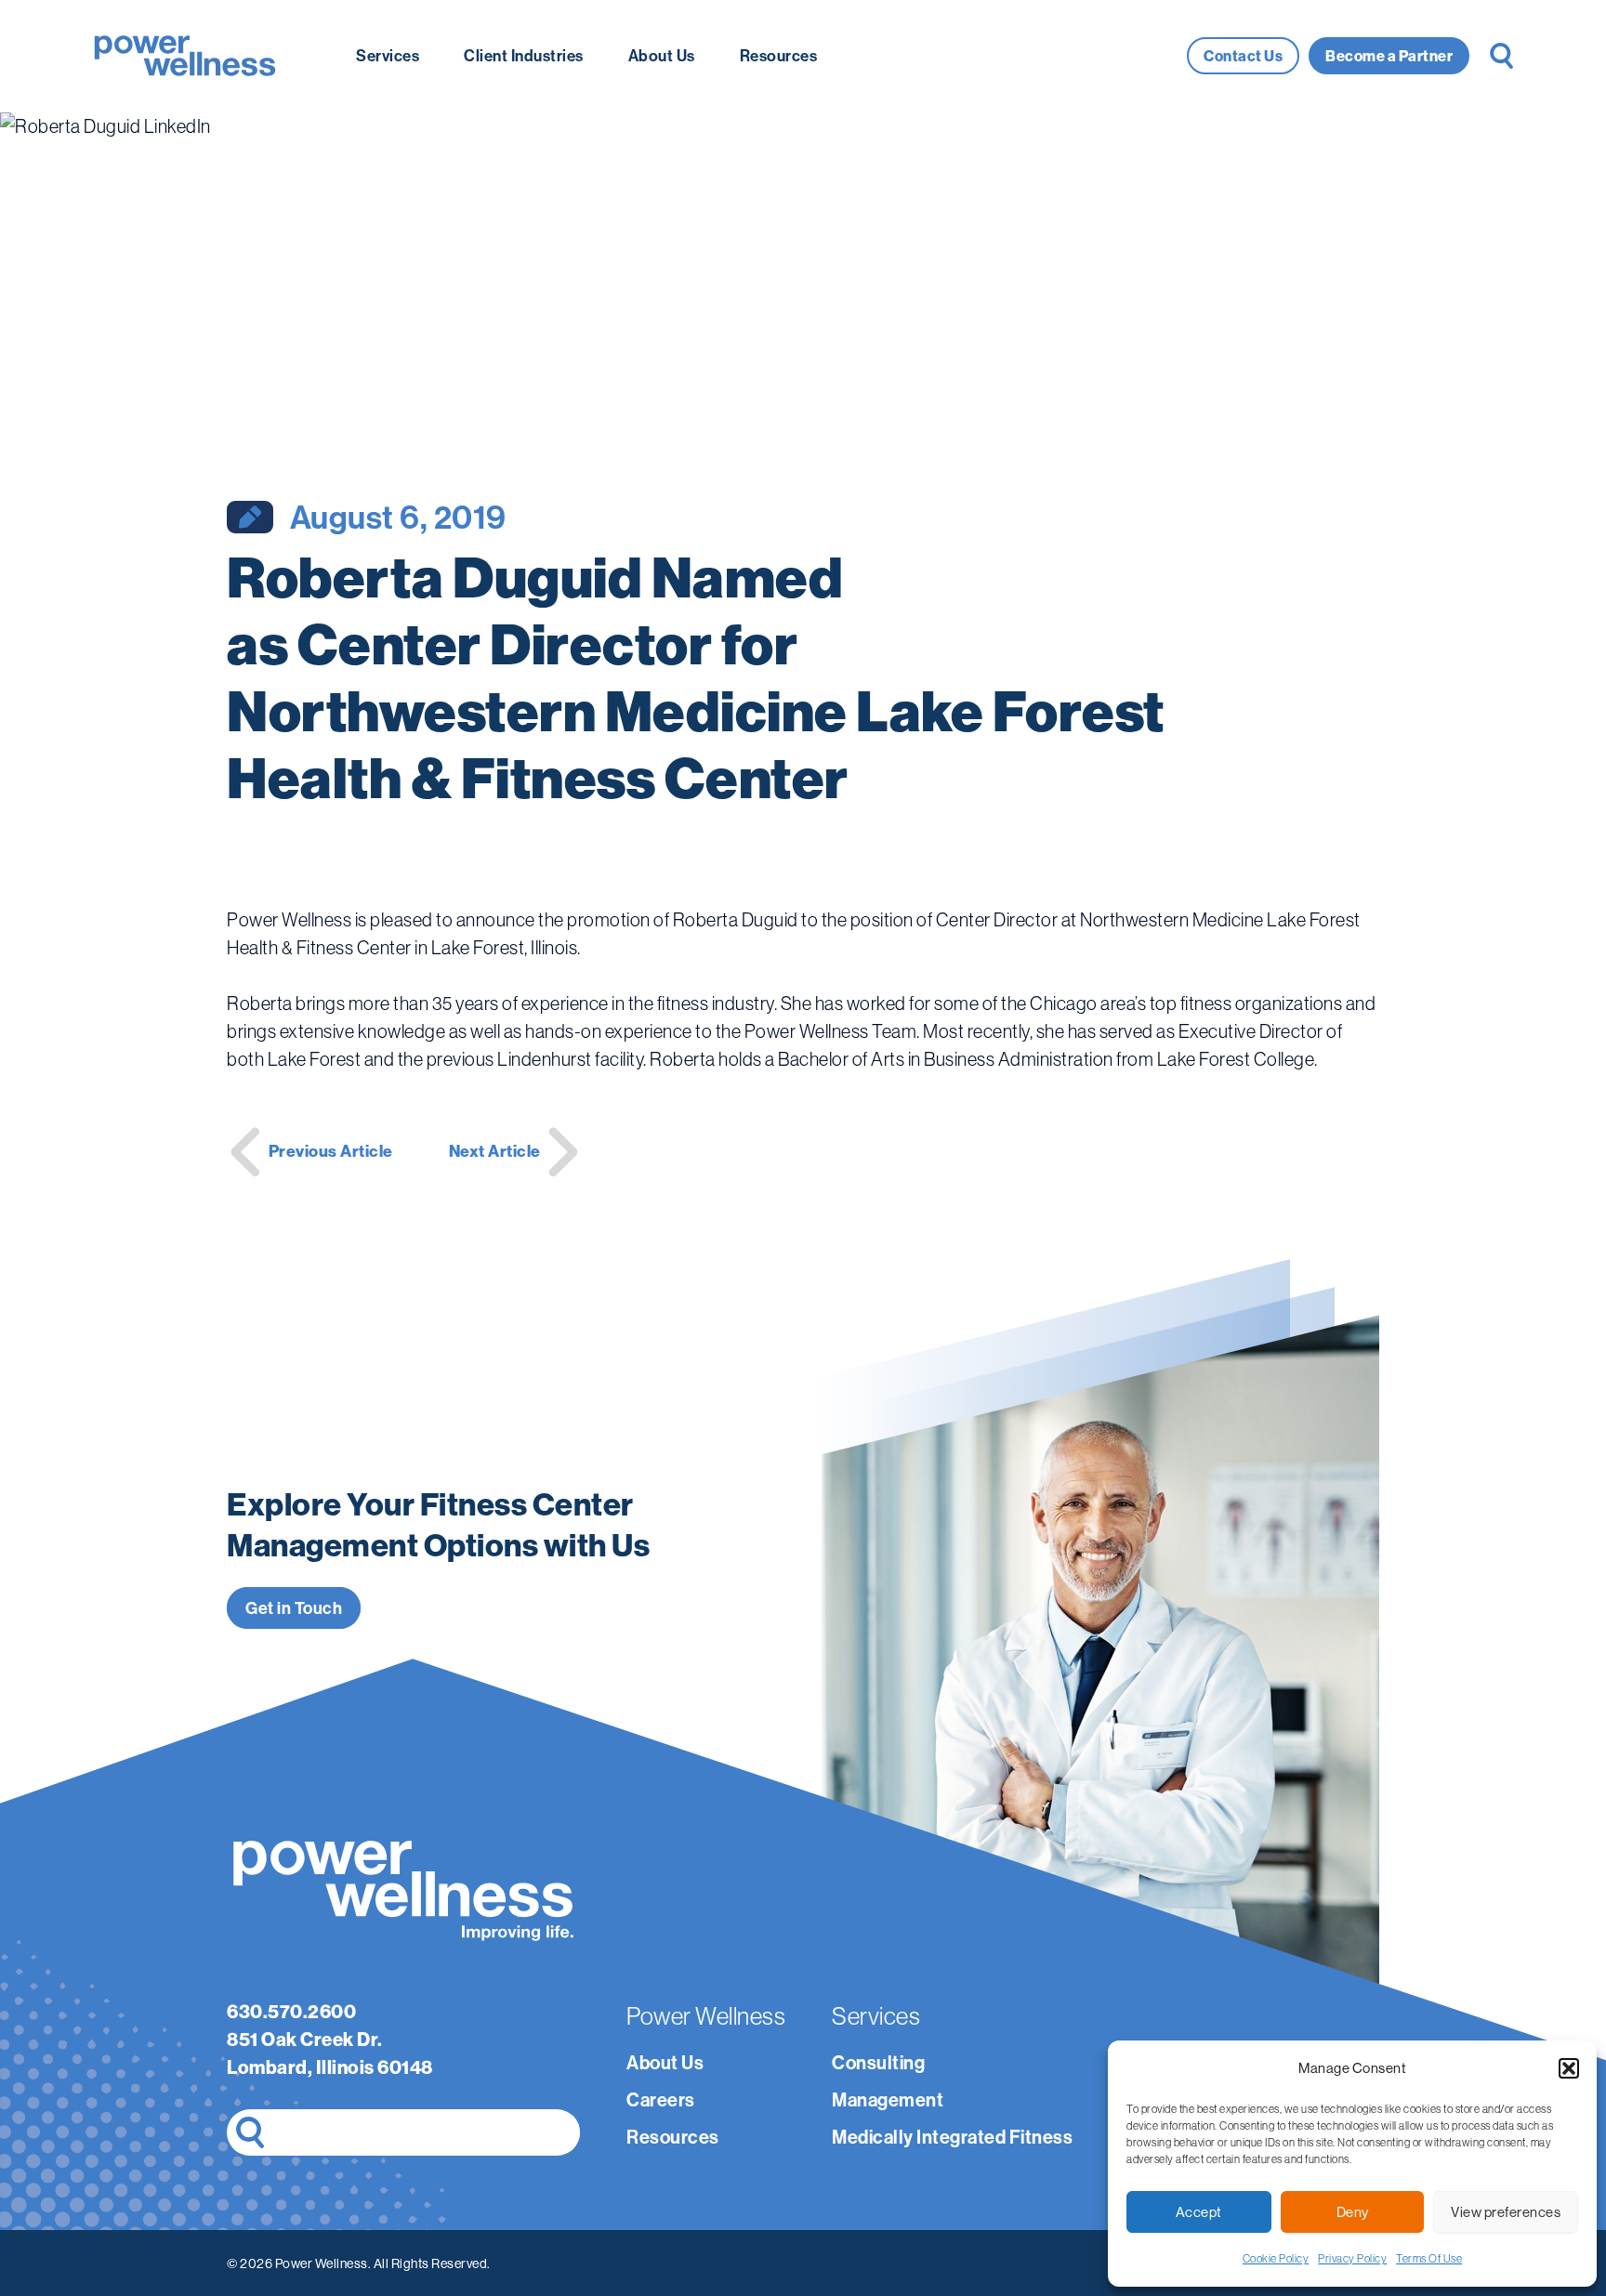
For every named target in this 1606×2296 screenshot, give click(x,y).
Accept (1199, 2212)
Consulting (878, 2062)
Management (888, 2099)
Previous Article (331, 1151)
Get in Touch (294, 1608)
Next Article (495, 1151)
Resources (779, 55)
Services (388, 55)
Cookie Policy (1276, 2258)
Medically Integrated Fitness (952, 2137)
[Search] (250, 2132)
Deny (1353, 2212)
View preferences (1506, 2212)
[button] (1569, 2068)
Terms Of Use (1429, 2258)
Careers (661, 2099)
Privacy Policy (1352, 2258)
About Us (662, 55)
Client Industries (524, 55)
